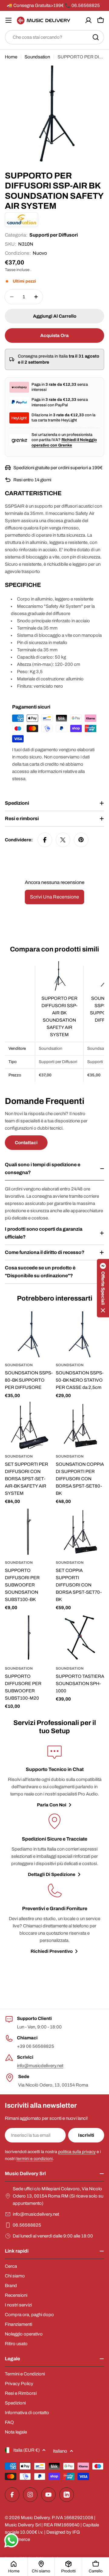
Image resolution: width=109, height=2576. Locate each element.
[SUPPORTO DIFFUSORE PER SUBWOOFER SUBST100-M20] (29, 1638)
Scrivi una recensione (54, 897)
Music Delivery (35, 2518)
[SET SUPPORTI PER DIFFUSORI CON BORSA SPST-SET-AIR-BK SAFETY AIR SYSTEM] (29, 1425)
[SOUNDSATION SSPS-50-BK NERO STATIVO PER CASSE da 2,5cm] (80, 1334)
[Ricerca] (96, 37)
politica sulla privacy (77, 2152)
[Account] (88, 20)
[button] (103, 1288)
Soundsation (37, 57)
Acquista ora (54, 336)
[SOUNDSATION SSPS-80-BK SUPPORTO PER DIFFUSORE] (29, 1334)
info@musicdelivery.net (40, 2066)
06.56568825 (27, 2225)
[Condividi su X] (63, 840)
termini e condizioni (35, 2159)
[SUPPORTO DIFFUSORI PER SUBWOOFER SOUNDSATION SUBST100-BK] (29, 1532)
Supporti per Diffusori (54, 235)
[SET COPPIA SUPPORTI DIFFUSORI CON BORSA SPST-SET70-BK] (80, 1532)
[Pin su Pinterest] (81, 840)
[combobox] (54, 37)
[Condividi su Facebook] (45, 840)
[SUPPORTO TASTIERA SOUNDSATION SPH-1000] (80, 1638)
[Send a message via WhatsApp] (11, 2540)
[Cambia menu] (8, 20)
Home (11, 57)
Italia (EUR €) (26, 2450)
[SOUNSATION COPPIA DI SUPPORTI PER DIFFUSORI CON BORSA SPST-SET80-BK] (80, 1425)
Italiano (60, 2451)
